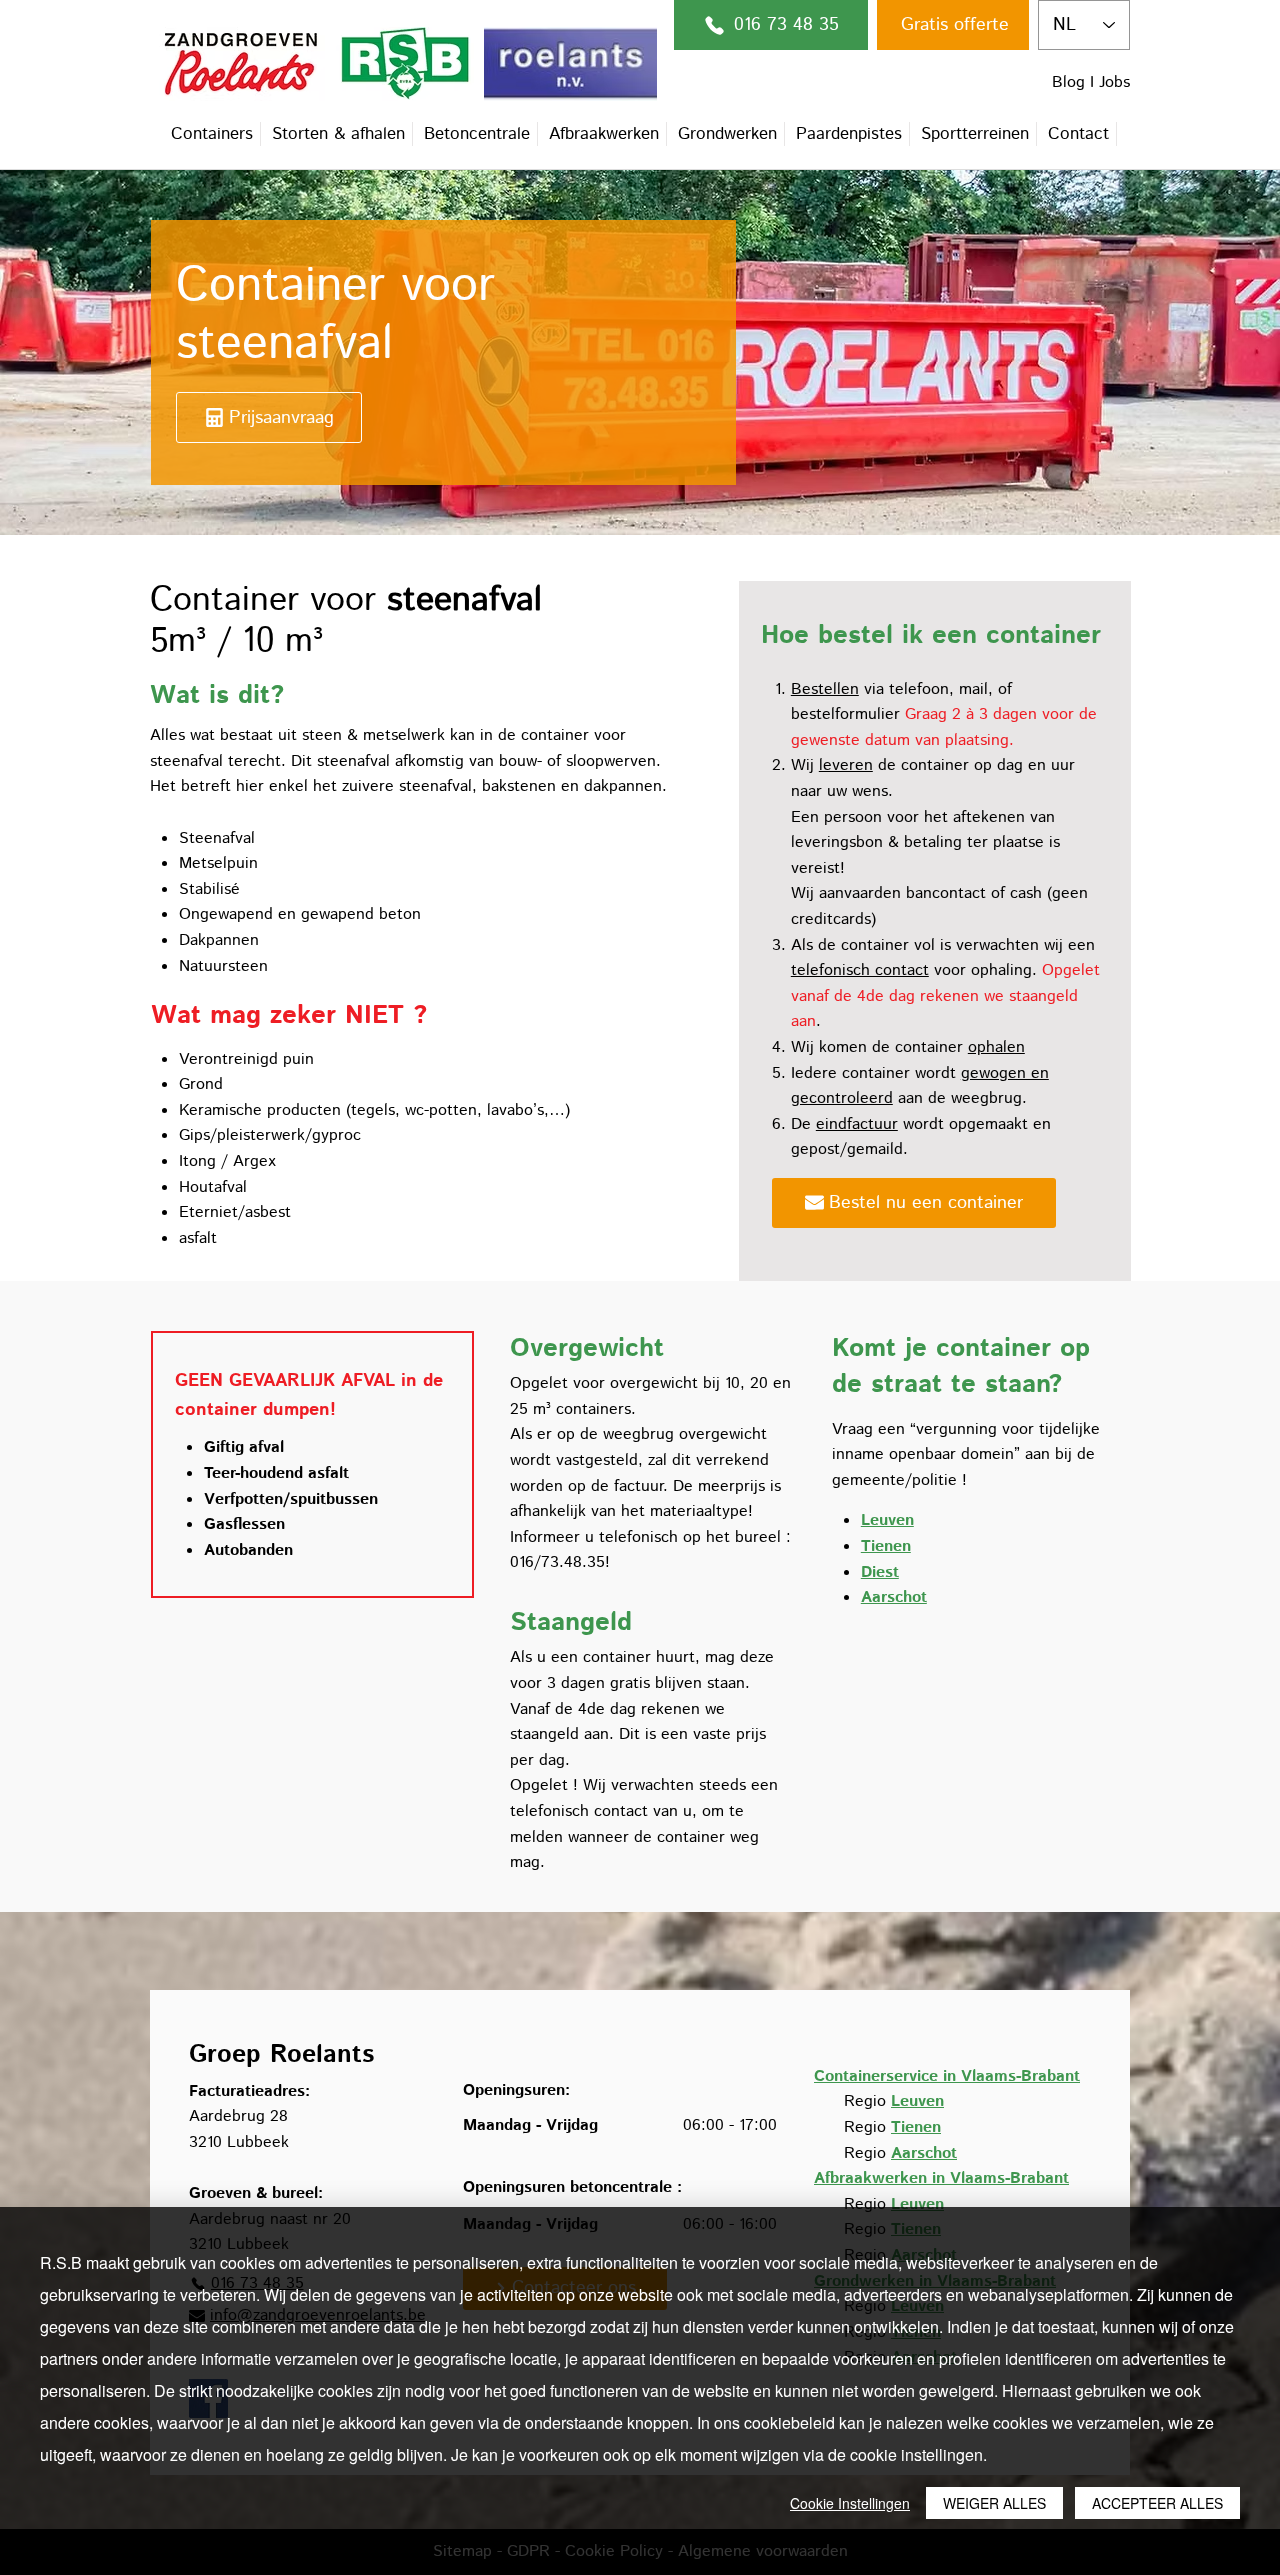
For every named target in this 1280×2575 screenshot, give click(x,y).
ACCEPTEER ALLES (1157, 2503)
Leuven (917, 2101)
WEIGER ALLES (994, 2503)
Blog (1068, 82)
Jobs (1114, 82)
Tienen (916, 2127)
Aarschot (924, 2153)
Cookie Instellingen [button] (850, 2503)
